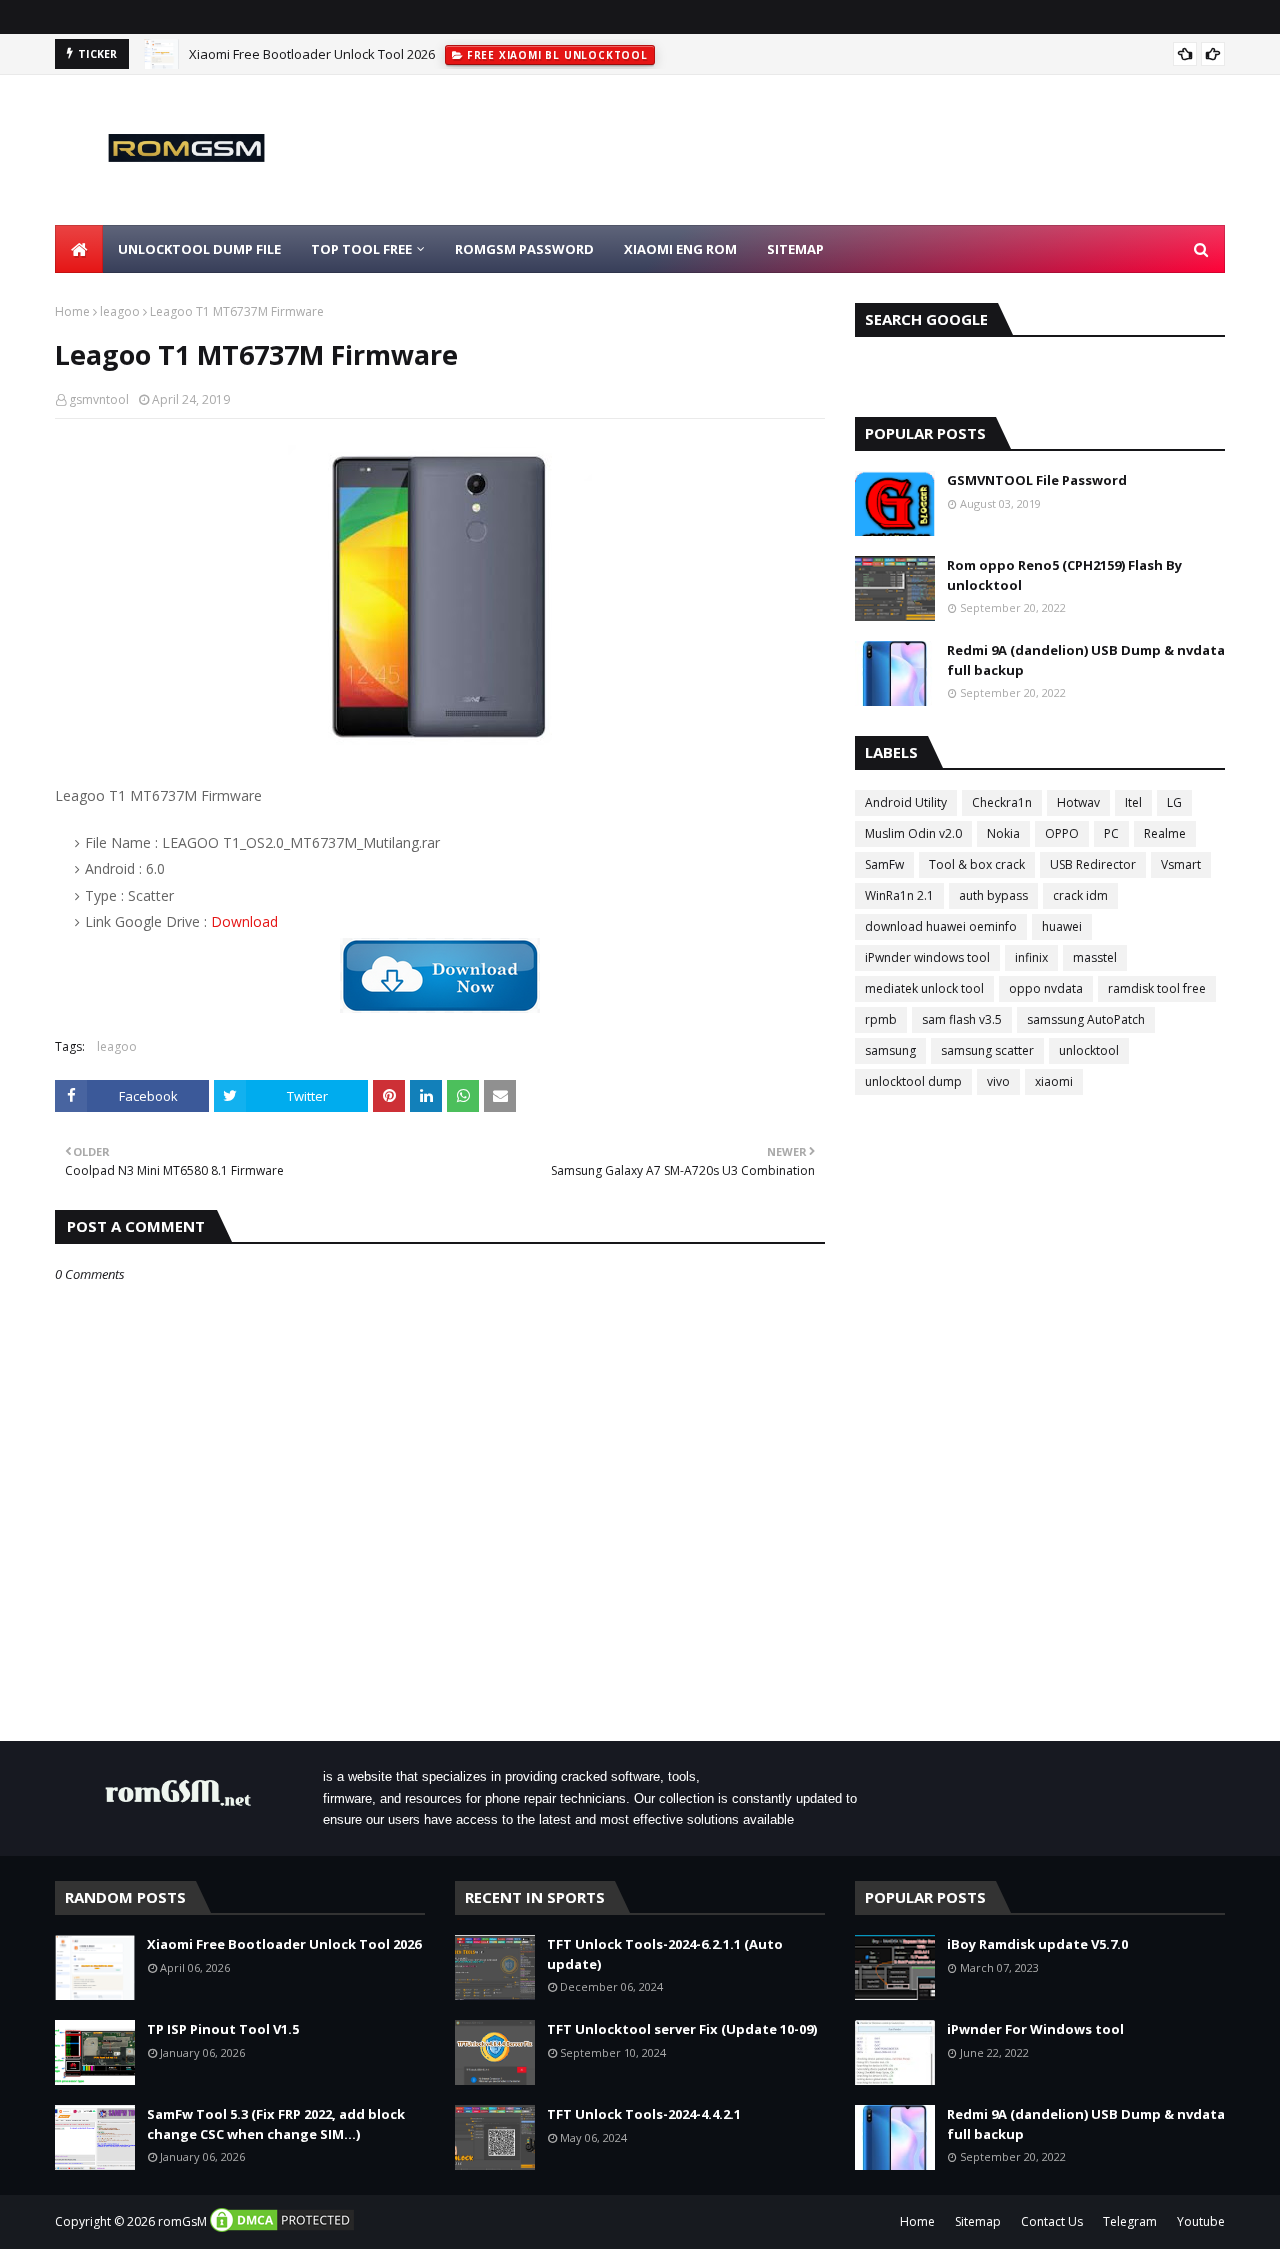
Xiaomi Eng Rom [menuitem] (680, 249)
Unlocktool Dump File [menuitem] (199, 249)
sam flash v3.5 (962, 1019)
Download (244, 921)
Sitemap (978, 2221)
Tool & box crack (977, 864)
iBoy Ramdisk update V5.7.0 (1037, 1944)
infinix (1031, 957)
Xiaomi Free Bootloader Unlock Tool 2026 (312, 54)
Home (72, 311)
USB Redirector (1093, 864)
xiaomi (1054, 1081)
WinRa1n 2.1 (899, 895)
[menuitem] (79, 249)
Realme (1165, 833)
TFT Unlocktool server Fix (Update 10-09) (682, 2029)
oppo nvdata (1046, 988)
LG (1174, 802)
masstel (1095, 957)
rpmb (881, 1019)
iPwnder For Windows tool (1035, 2029)
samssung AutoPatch (1086, 1019)
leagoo (120, 311)
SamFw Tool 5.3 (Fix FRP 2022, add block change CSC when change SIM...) (276, 2124)
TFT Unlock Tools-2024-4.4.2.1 (644, 2114)
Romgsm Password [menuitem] (524, 249)
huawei (1062, 926)
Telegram (1130, 2221)
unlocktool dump (913, 1081)
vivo (998, 1081)
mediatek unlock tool (924, 988)
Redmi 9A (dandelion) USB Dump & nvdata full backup (1086, 660)
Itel (1133, 802)
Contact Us (1052, 2221)
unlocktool (1089, 1050)
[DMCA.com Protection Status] (282, 2229)
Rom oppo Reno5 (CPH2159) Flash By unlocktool (1064, 575)
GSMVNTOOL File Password (1037, 480)
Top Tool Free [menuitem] (361, 249)
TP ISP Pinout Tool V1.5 (223, 2029)
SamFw (884, 864)
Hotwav (1078, 802)
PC (1111, 833)
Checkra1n (1002, 802)
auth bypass (993, 895)
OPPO (1062, 833)
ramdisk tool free (1157, 988)
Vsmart (1181, 864)
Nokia (1003, 833)
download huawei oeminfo (941, 926)
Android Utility (906, 802)
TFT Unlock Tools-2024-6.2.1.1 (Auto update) (665, 1954)
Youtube (1201, 2221)
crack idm (1080, 895)
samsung (890, 1050)
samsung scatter (987, 1050)
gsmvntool (99, 399)
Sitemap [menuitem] (795, 249)
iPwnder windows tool (927, 957)
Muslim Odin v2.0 (913, 833)
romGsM (182, 2221)
